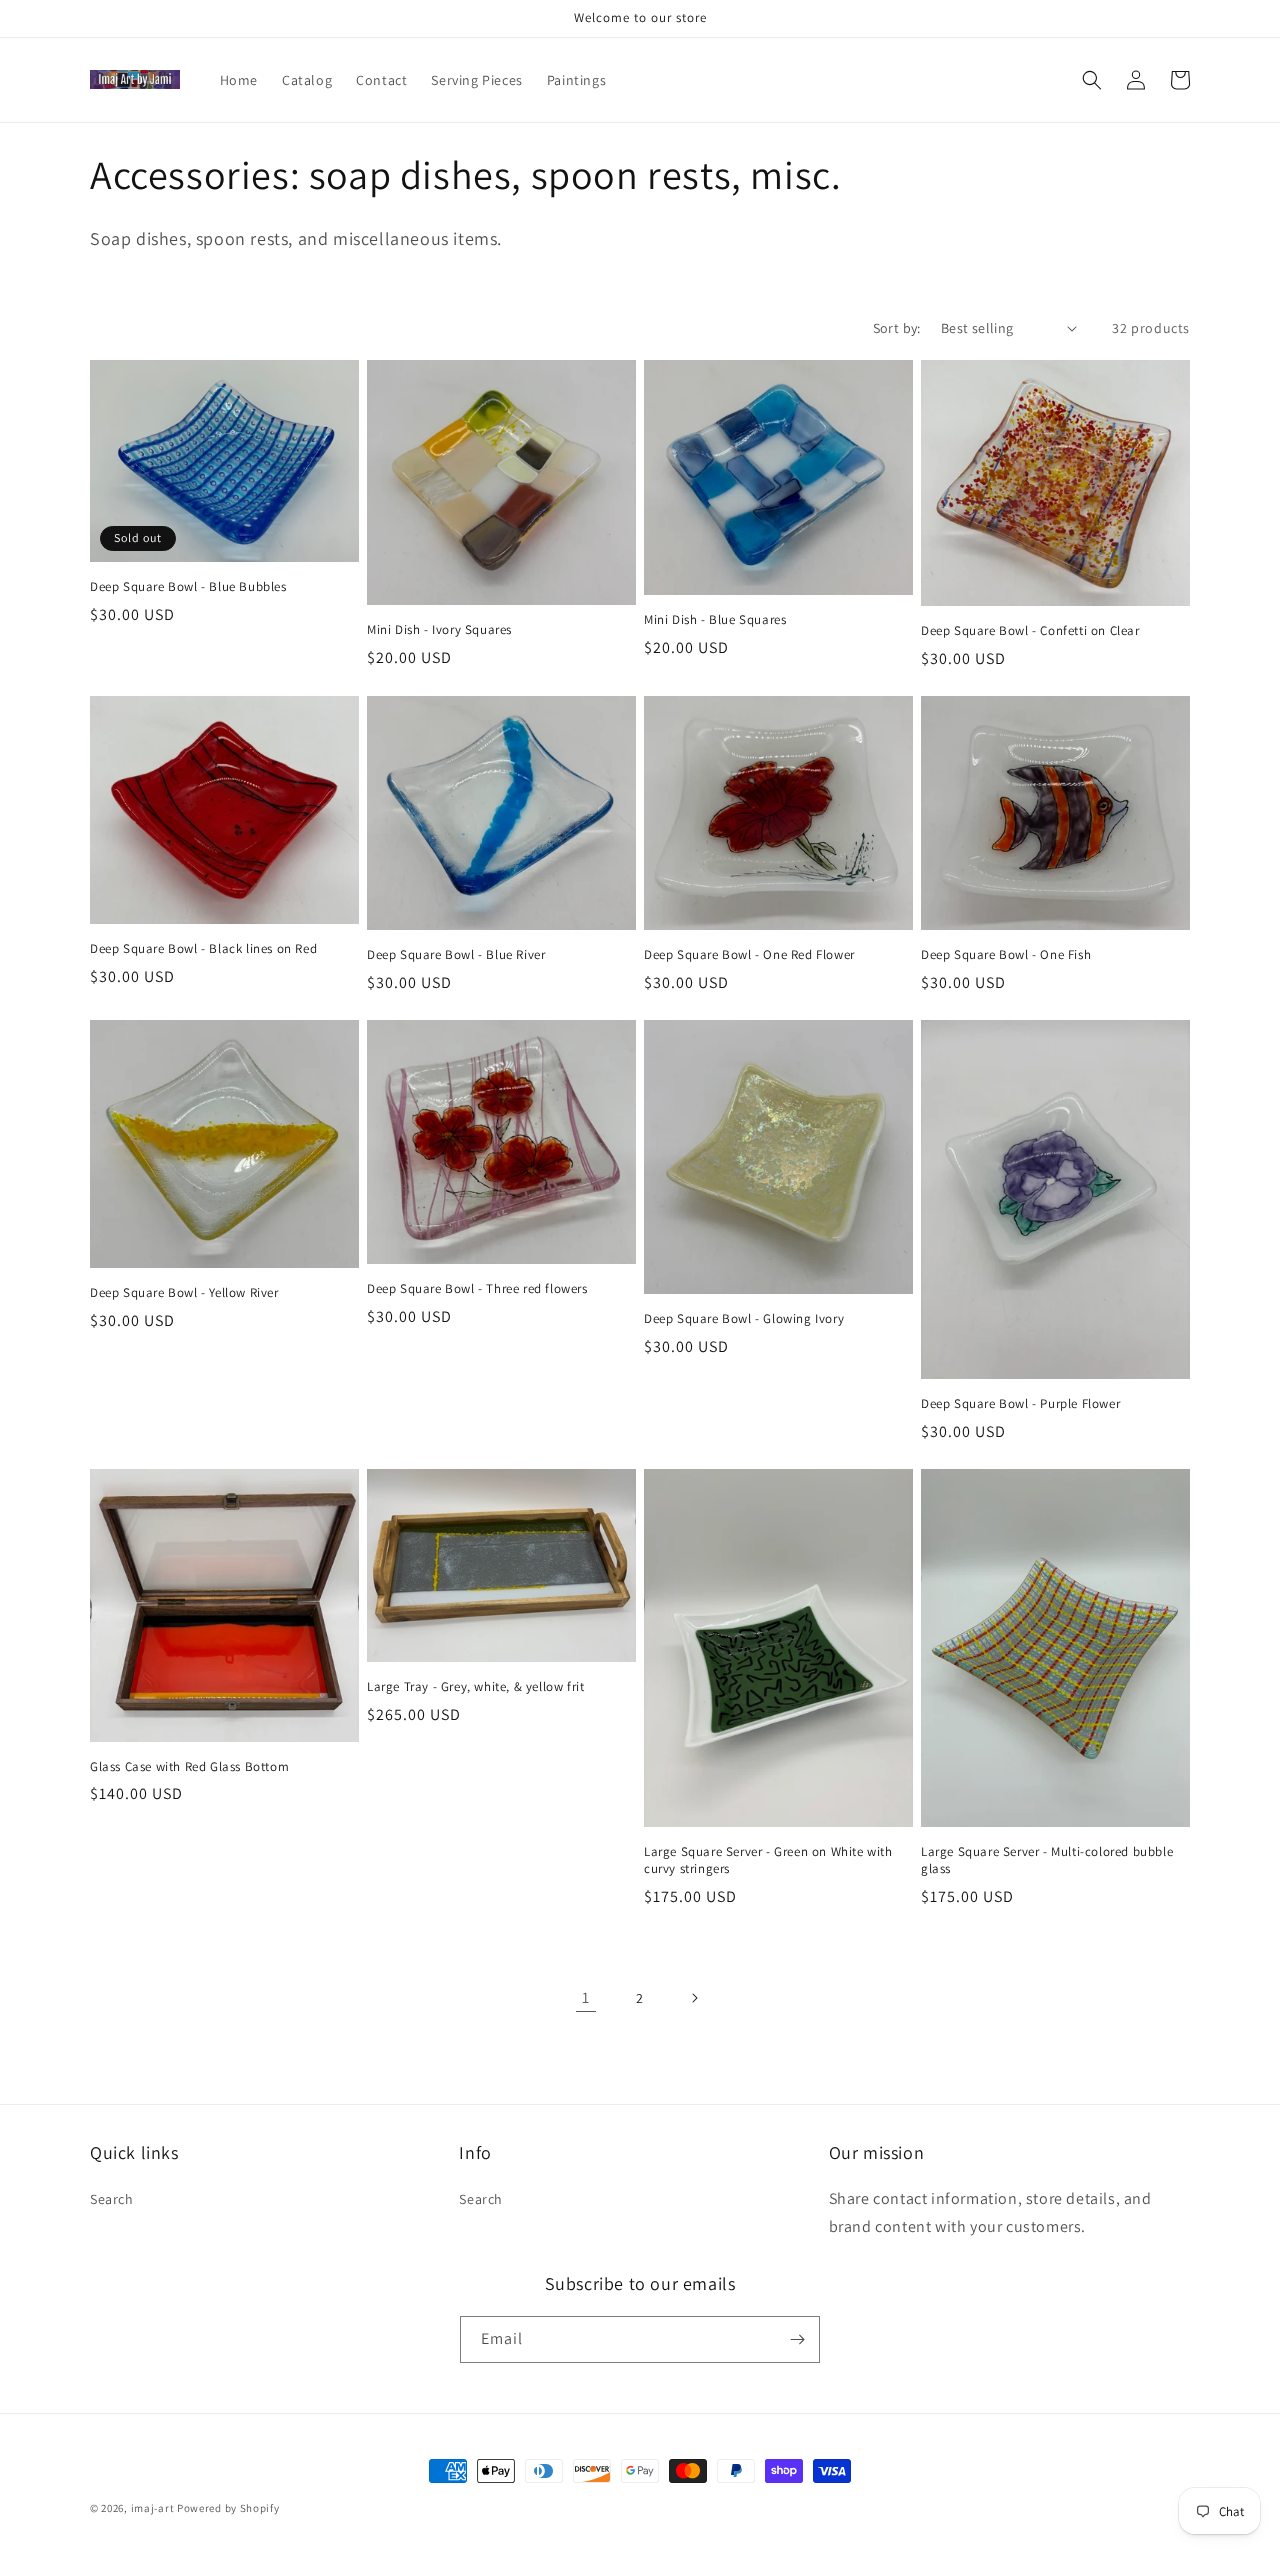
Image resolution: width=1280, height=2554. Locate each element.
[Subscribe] (797, 2339)
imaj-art (153, 2508)
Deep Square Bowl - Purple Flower (1020, 1404)
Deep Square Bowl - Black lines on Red (203, 949)
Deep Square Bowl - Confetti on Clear (1030, 631)
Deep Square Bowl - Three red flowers (477, 1289)
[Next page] (694, 1998)
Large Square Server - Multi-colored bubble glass (1047, 1860)
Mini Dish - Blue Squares (715, 620)
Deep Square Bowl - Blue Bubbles (188, 587)
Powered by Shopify (228, 2508)
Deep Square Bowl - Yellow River (184, 1293)
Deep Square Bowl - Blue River (456, 955)
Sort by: (897, 328)
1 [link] (586, 1997)
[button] (1092, 80)
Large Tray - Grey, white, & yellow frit (475, 1687)
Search (112, 2199)
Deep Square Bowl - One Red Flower (749, 955)
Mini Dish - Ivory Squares (439, 630)
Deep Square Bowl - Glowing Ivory (744, 1319)
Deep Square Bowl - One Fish (1006, 955)
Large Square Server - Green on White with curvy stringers (768, 1860)
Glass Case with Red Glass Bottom (189, 1767)
